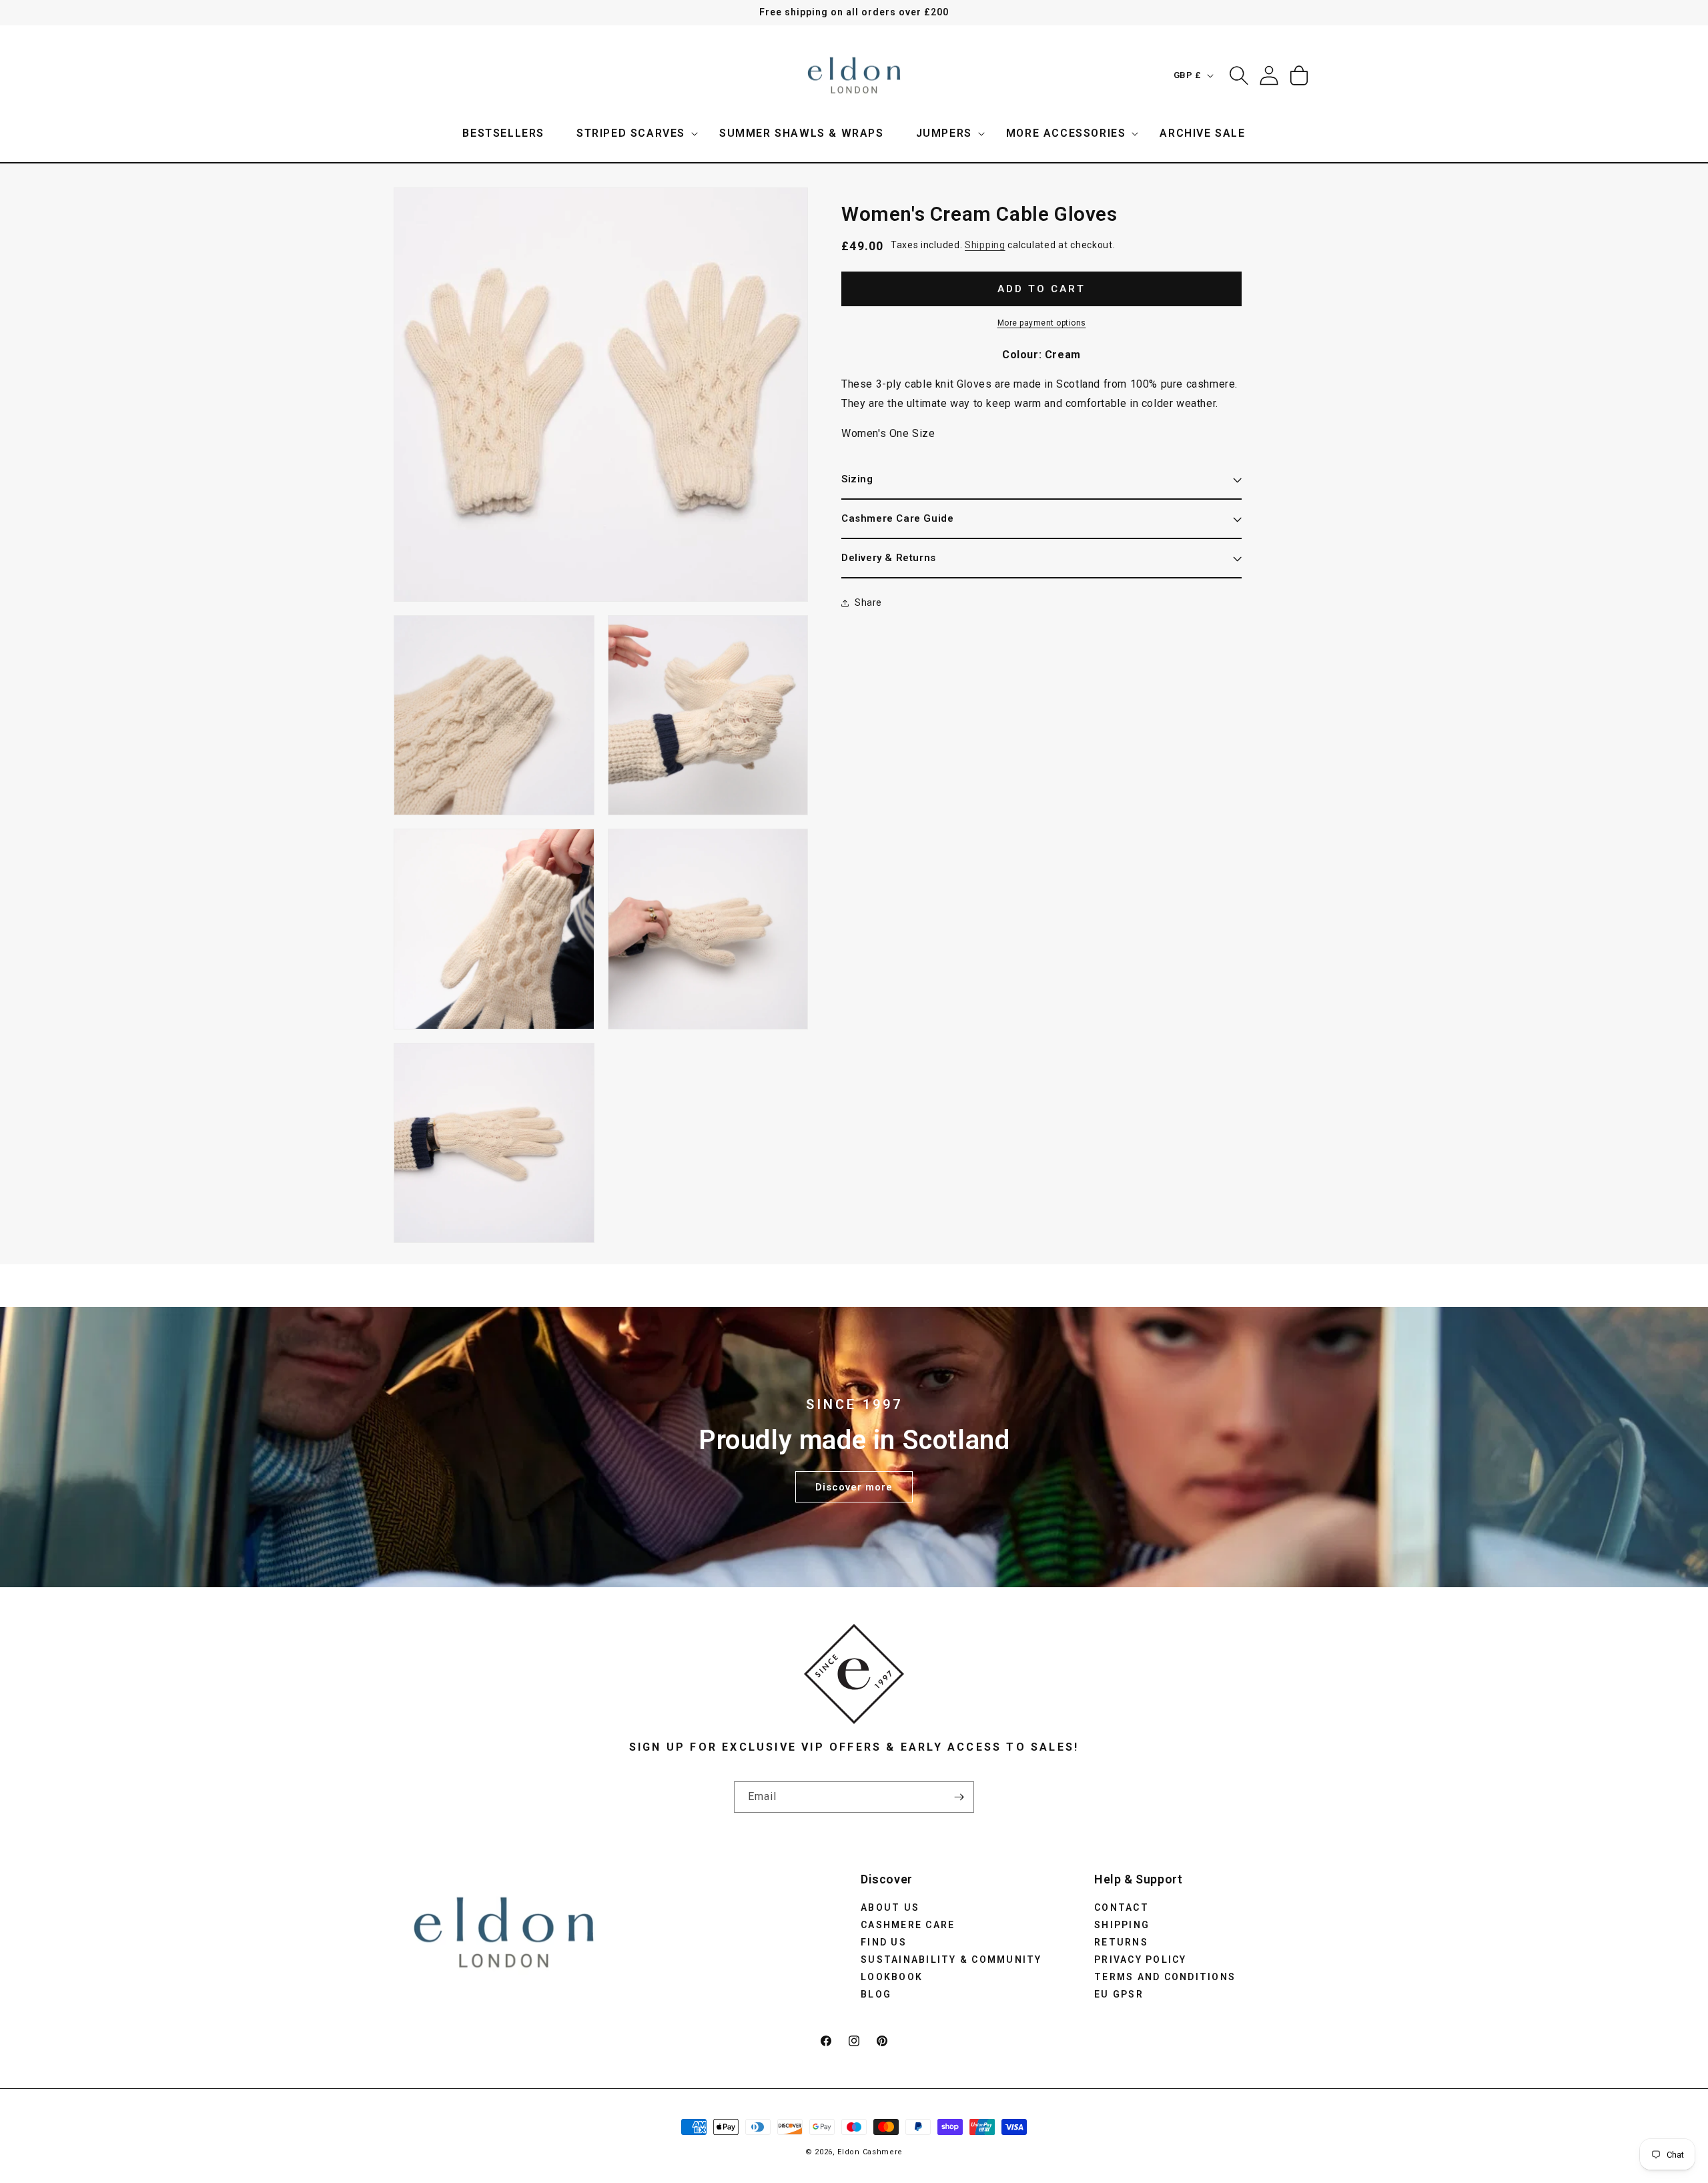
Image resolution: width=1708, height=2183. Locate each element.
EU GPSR (1119, 1994)
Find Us (884, 1941)
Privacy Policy (1141, 1959)
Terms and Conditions (1165, 1976)
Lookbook (892, 1976)
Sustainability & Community (951, 1959)
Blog (876, 1994)
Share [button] (868, 602)
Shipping (985, 245)
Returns (1121, 1941)
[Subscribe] (959, 1797)
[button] (632, 134)
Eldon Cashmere (870, 2152)
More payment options (1042, 323)
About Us (890, 1907)
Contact (1122, 1907)
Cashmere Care (908, 1924)
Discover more (854, 1486)
